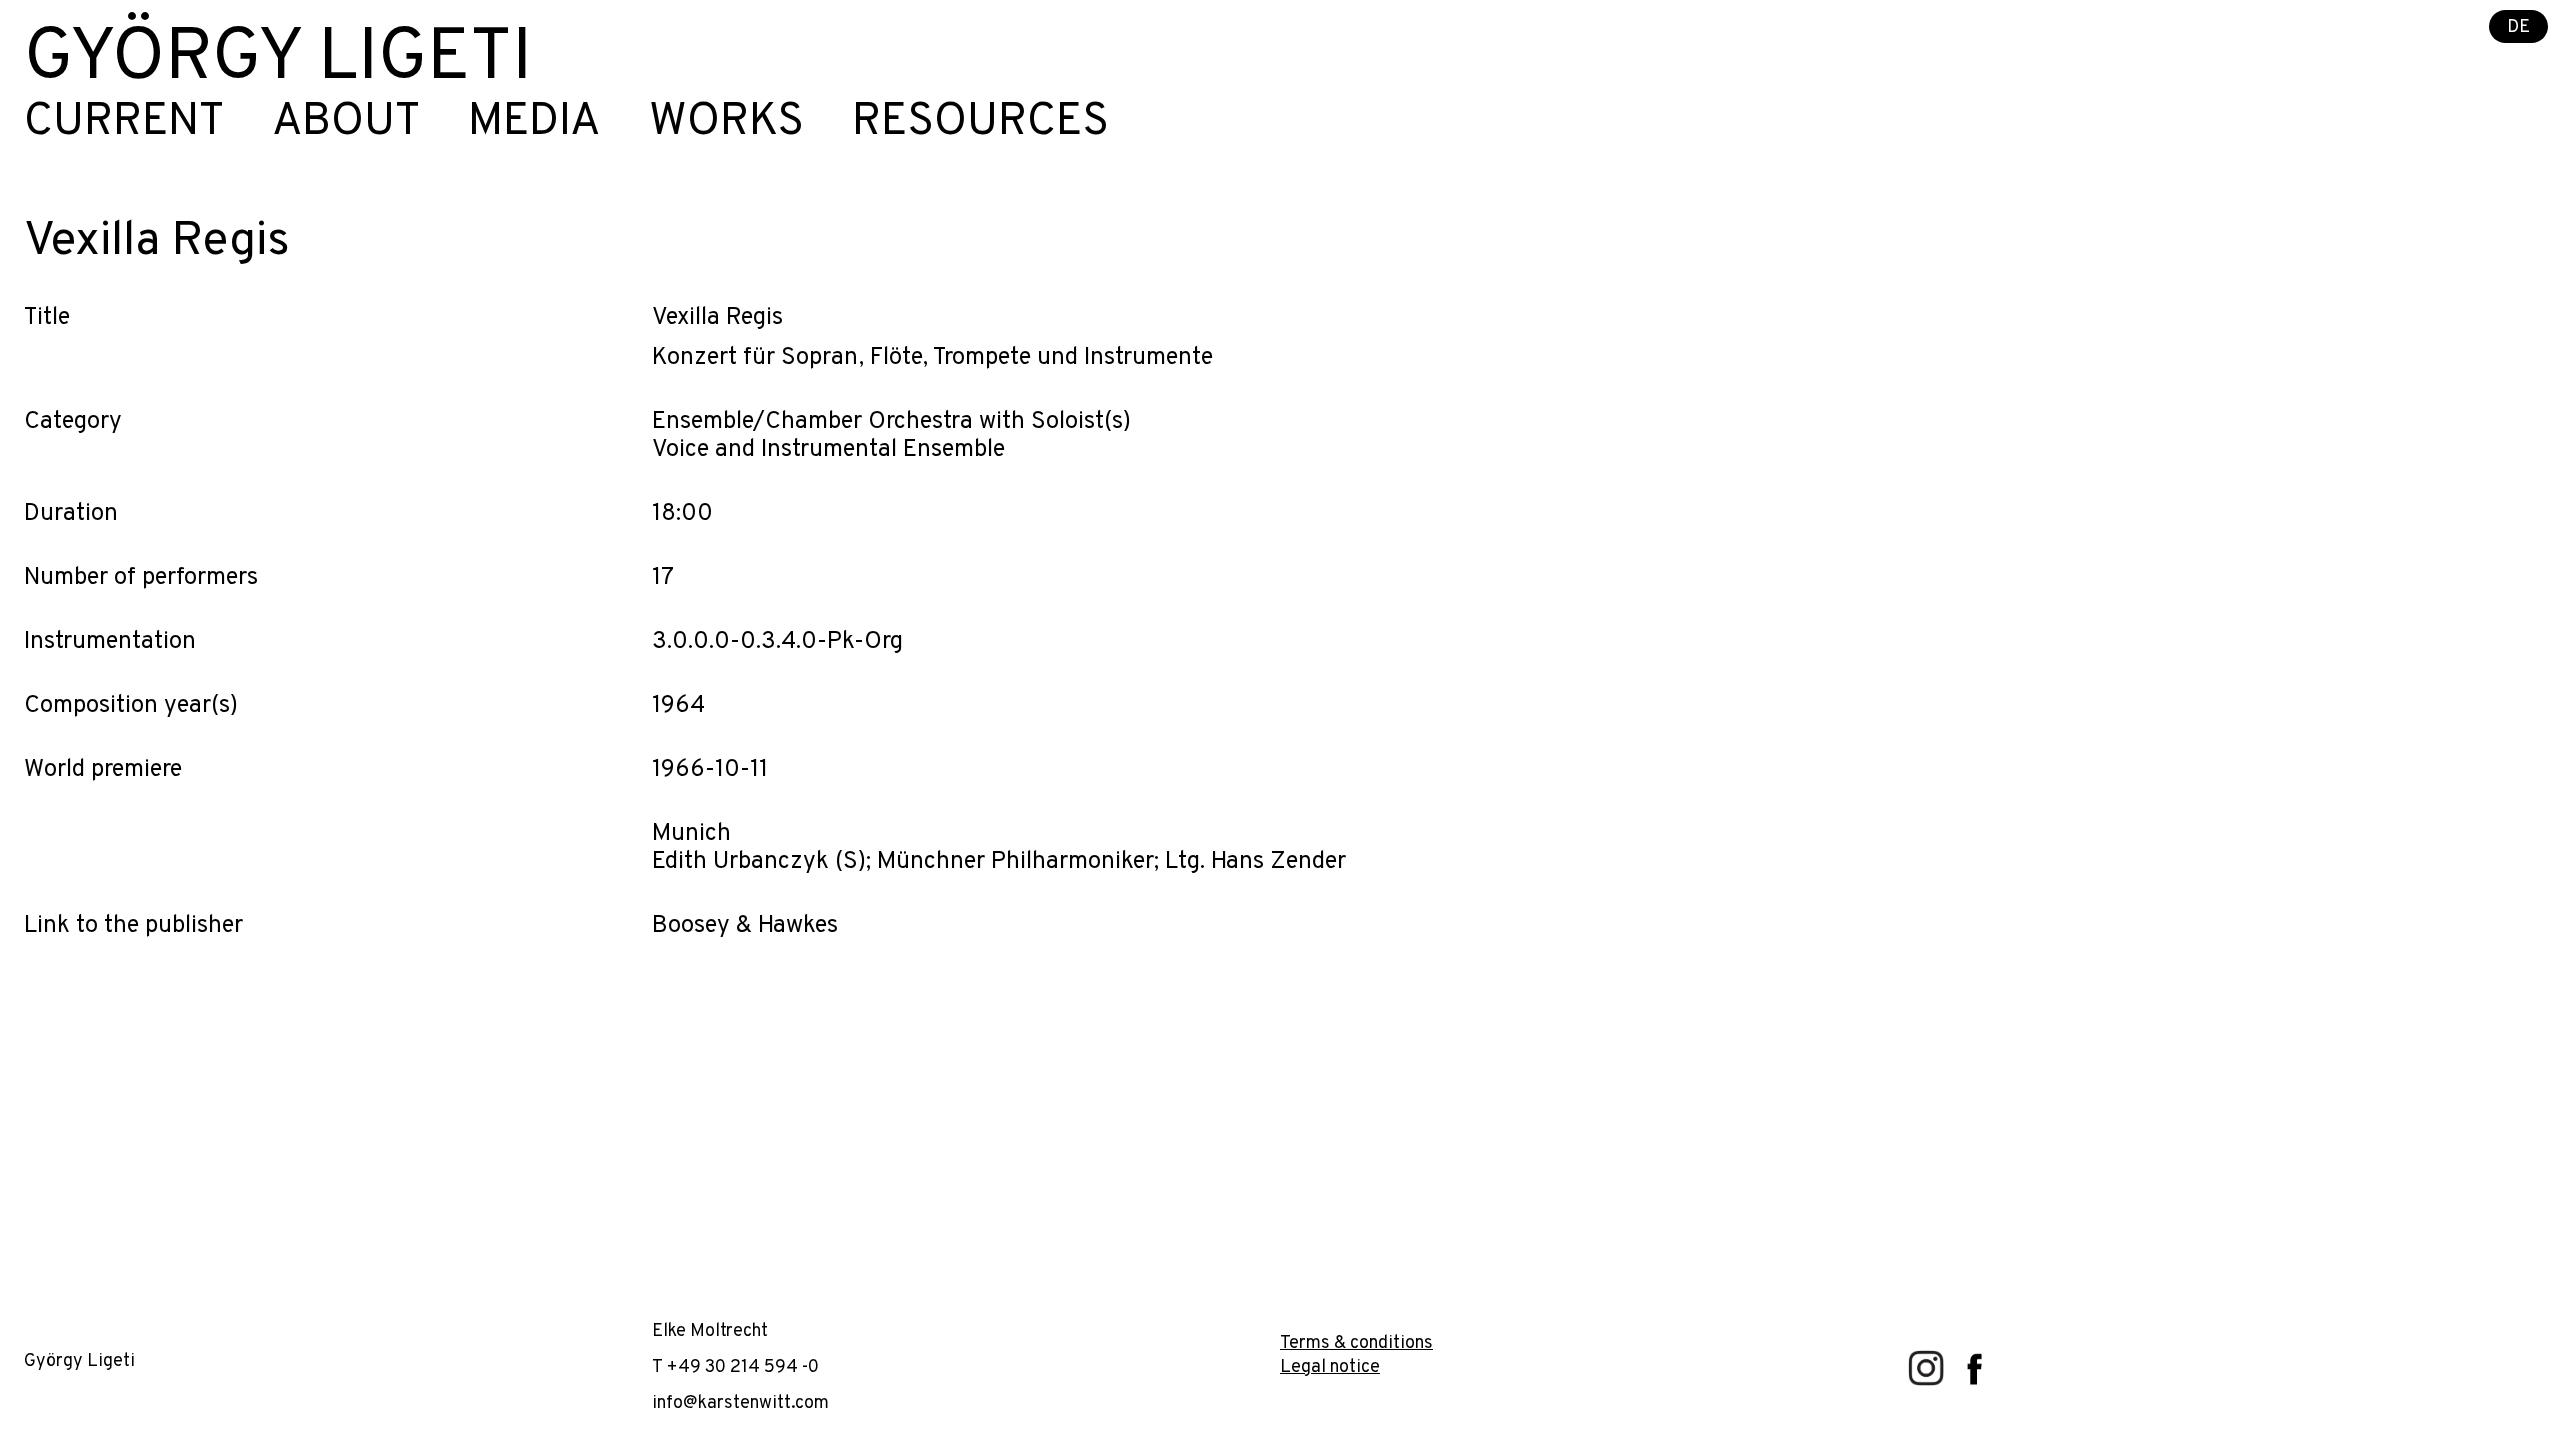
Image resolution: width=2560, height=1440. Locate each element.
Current (124, 123)
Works (726, 123)
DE (2518, 27)
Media (534, 123)
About (346, 123)
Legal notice (1330, 1367)
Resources (980, 123)
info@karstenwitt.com (740, 1403)
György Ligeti (278, 60)
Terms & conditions (1356, 1343)
